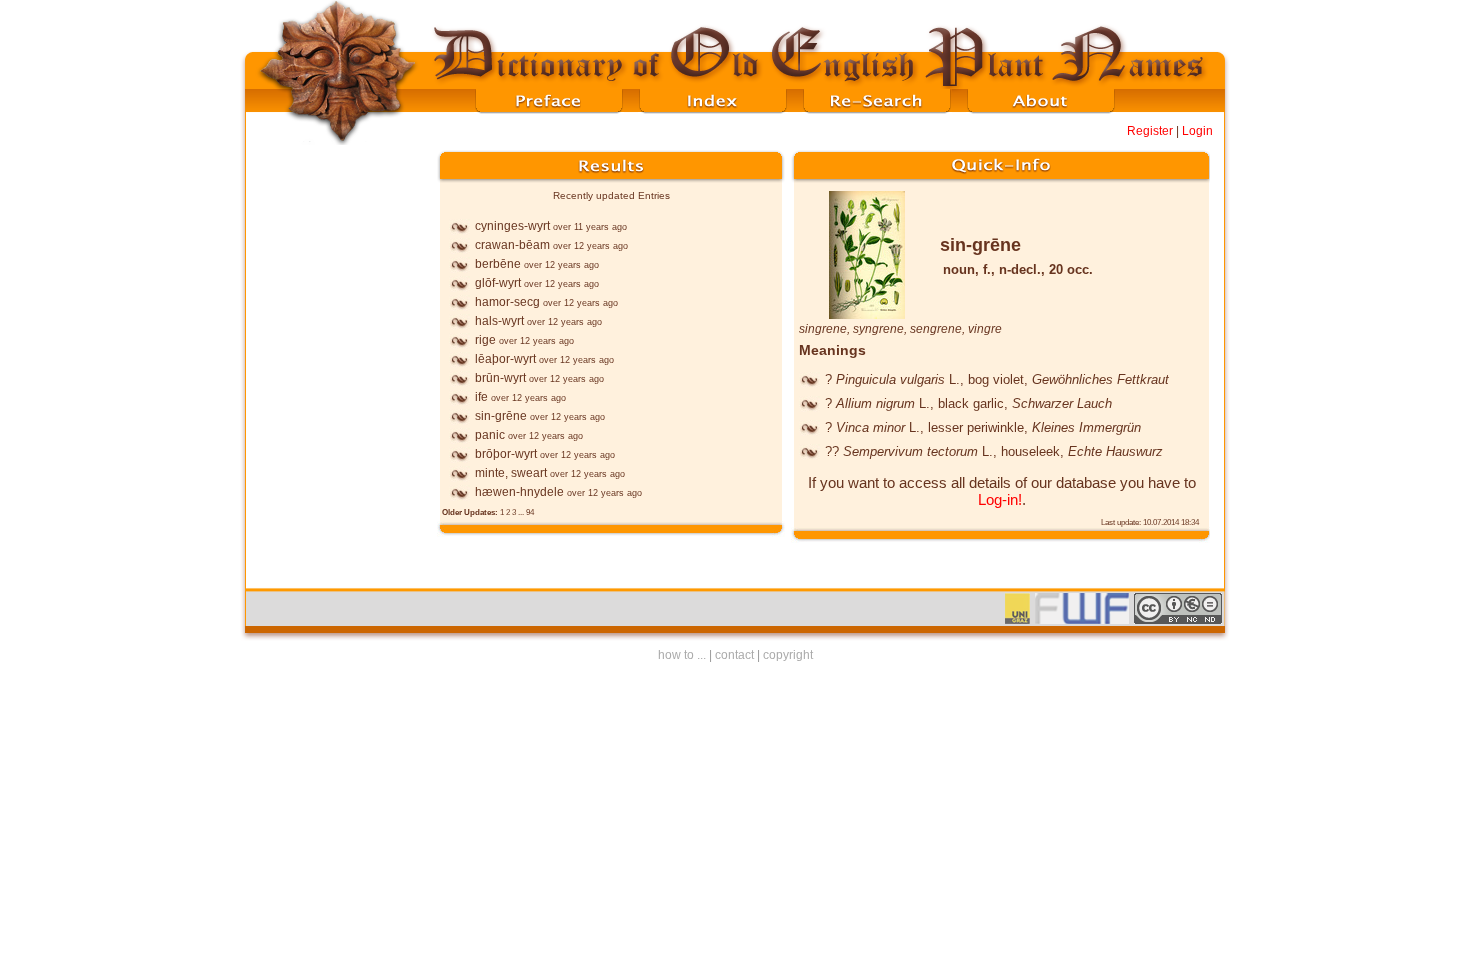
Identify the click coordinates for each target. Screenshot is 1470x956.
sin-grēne (501, 416)
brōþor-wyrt (506, 454)
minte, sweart (511, 473)
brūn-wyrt (500, 378)
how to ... (682, 655)
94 (530, 512)
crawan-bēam (512, 245)
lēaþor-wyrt (505, 359)
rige (485, 340)
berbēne (498, 264)
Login (1197, 131)
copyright (788, 655)
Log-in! (1000, 499)
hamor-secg (507, 302)
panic (490, 435)
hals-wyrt (499, 321)
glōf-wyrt (498, 283)
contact (734, 655)
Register (1150, 131)
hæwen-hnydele (519, 492)
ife (481, 397)
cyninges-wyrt (512, 226)
